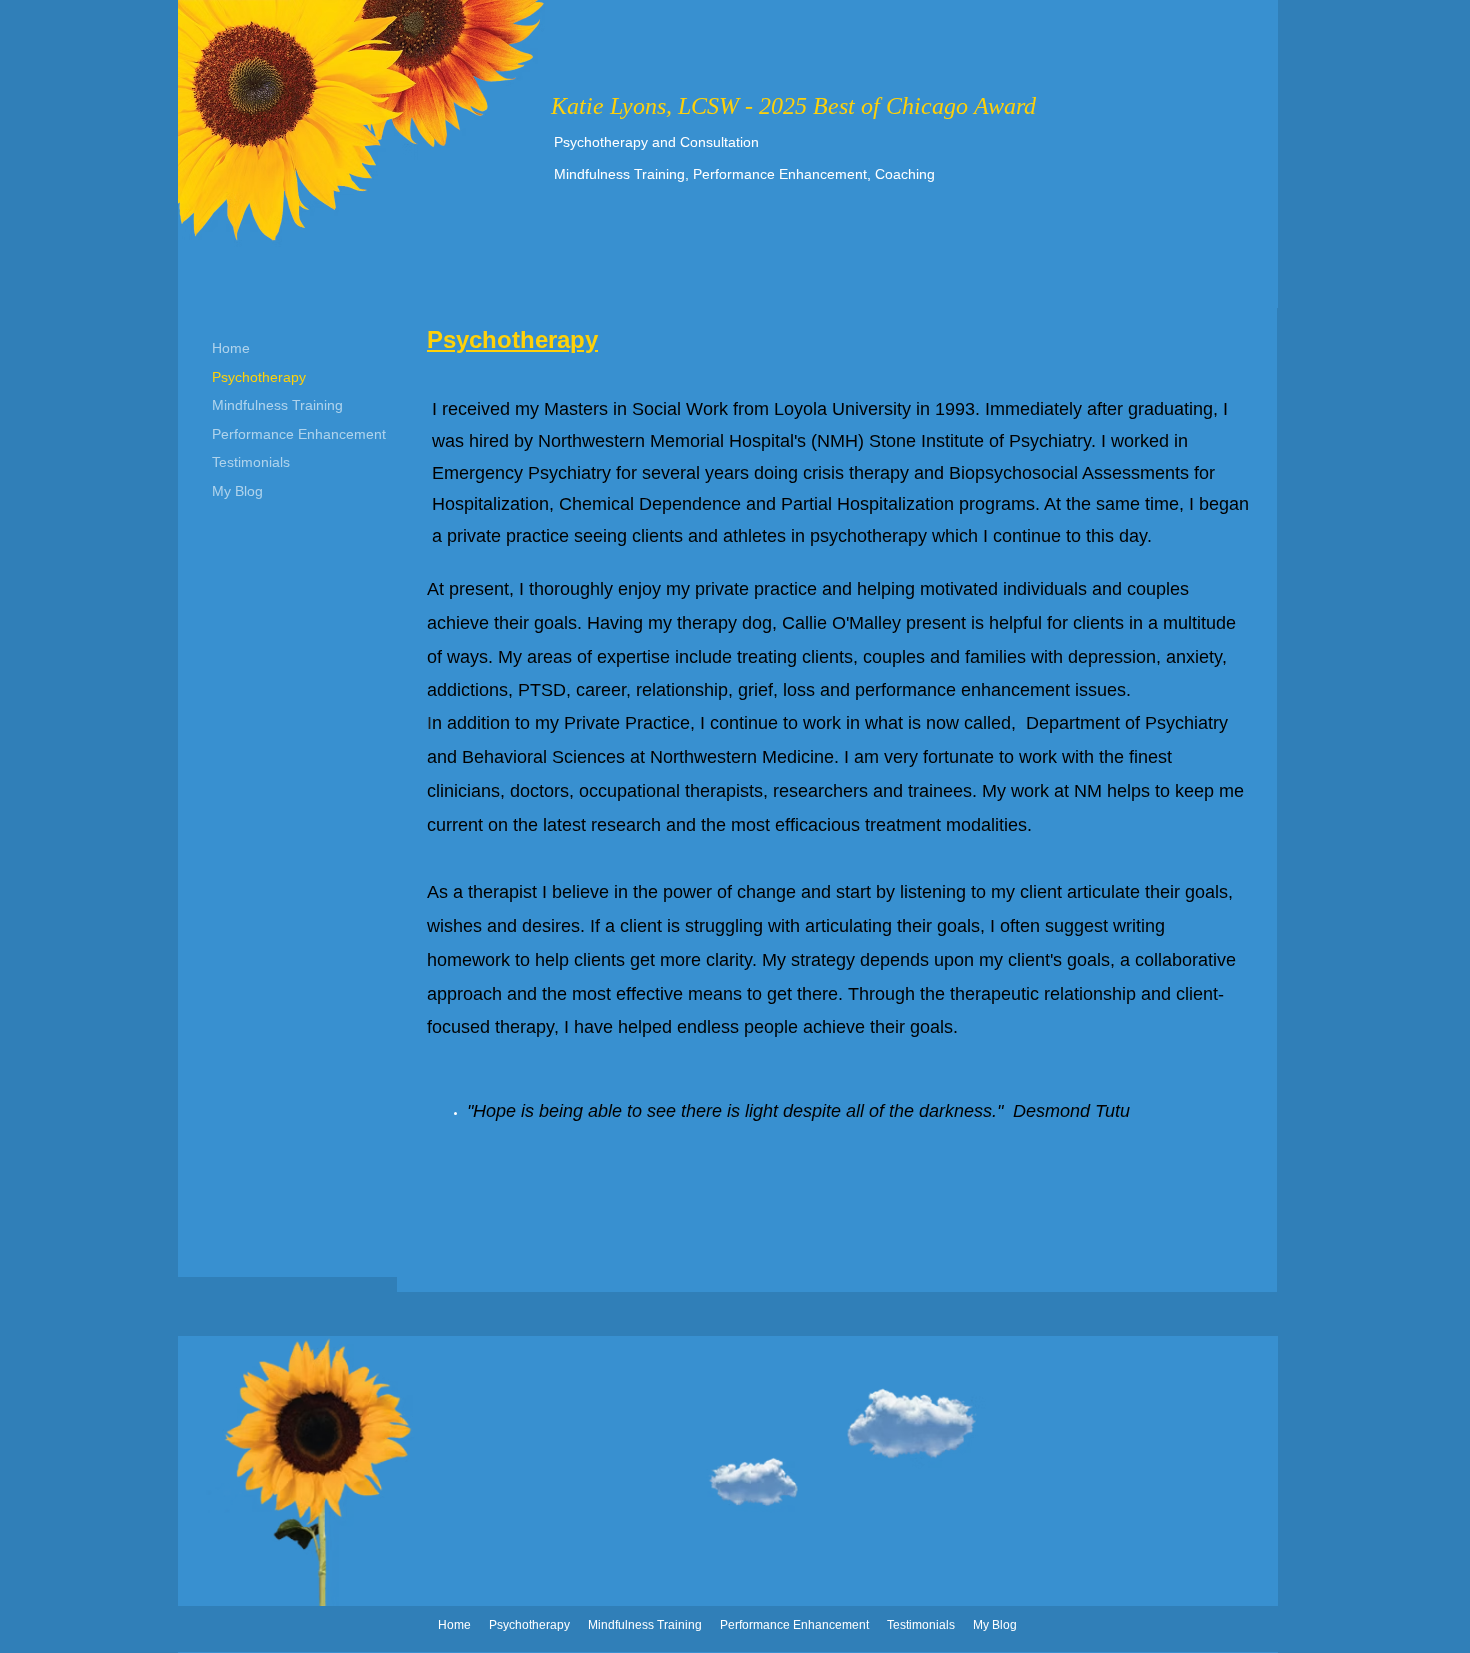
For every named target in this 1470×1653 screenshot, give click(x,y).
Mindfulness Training (277, 405)
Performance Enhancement (299, 434)
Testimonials (251, 462)
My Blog (237, 491)
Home (231, 348)
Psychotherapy (259, 377)
